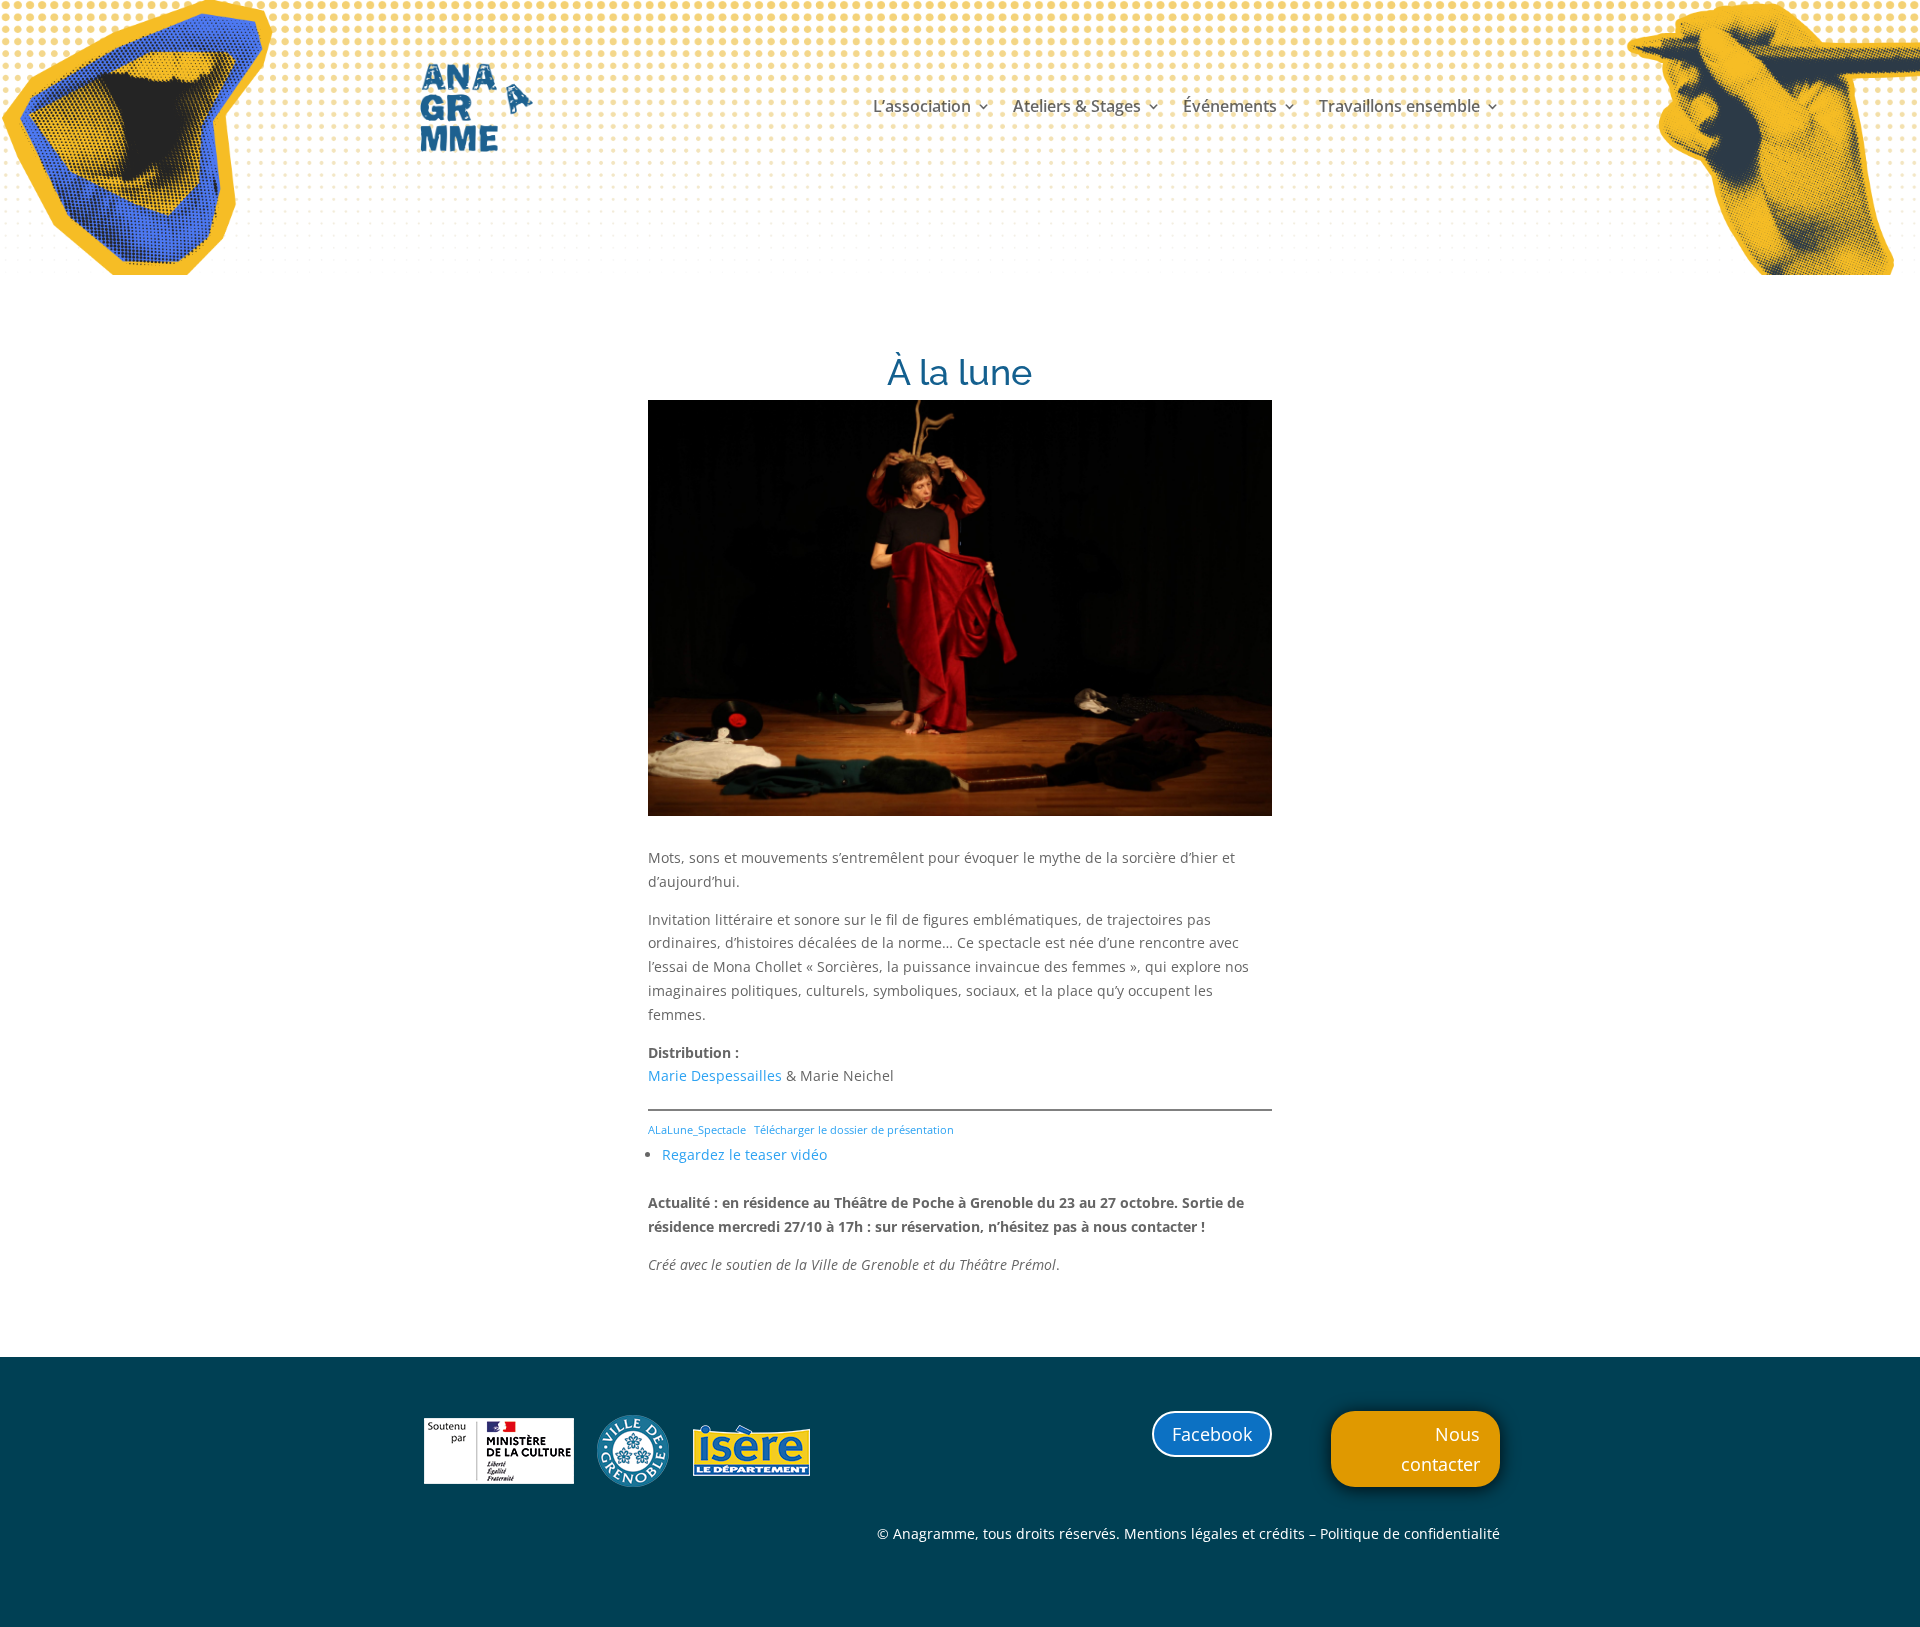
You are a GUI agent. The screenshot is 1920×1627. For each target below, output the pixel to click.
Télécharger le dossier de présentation (854, 1129)
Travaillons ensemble (1399, 108)
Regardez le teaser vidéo (744, 1154)
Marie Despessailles (715, 1075)
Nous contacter (1440, 1449)
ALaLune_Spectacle (697, 1129)
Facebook (1212, 1434)
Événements (1230, 108)
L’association (922, 108)
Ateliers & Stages (1077, 108)
